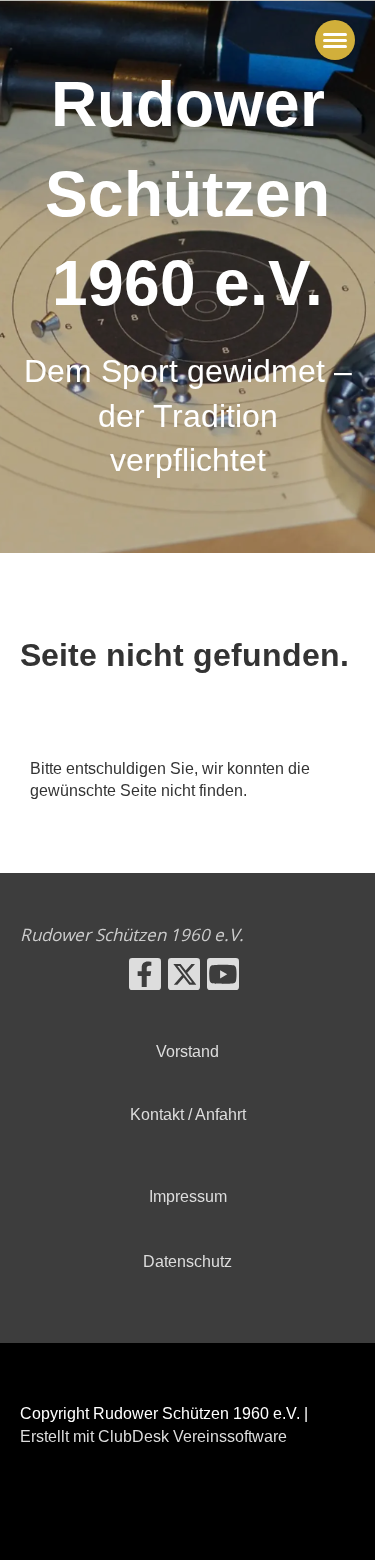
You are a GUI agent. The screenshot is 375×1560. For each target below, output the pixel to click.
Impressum (188, 1196)
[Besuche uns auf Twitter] (184, 979)
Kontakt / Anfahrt (188, 1114)
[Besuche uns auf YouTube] (223, 979)
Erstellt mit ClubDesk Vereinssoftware (153, 1436)
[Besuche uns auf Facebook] (145, 979)
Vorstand (187, 1051)
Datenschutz (187, 1261)
